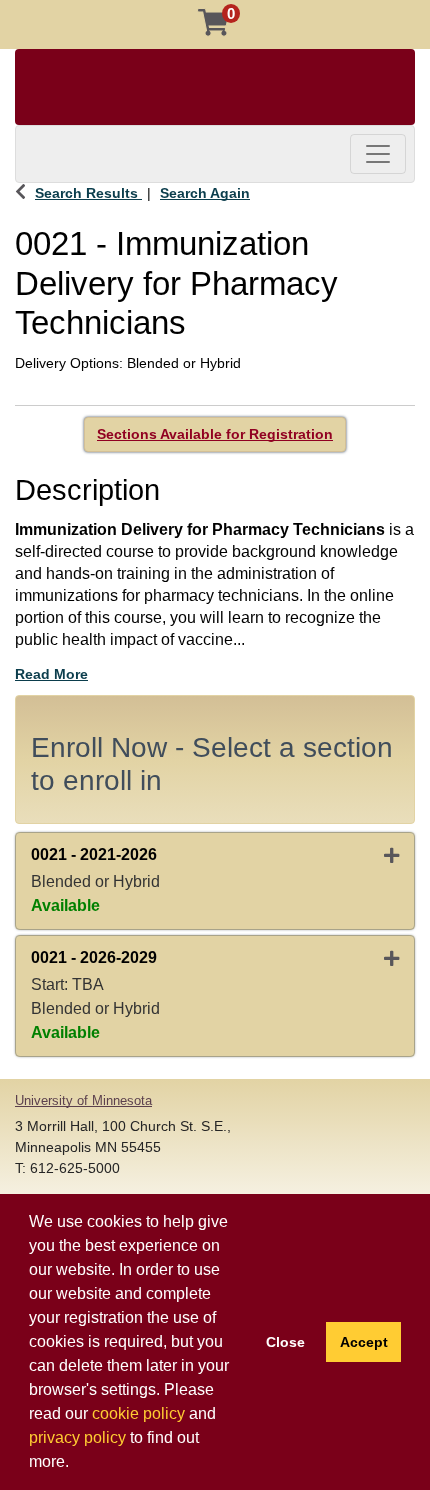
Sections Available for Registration (215, 434)
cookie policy (138, 1413)
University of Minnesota (83, 1100)
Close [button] (285, 1342)
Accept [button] (364, 1342)
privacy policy (77, 1437)
